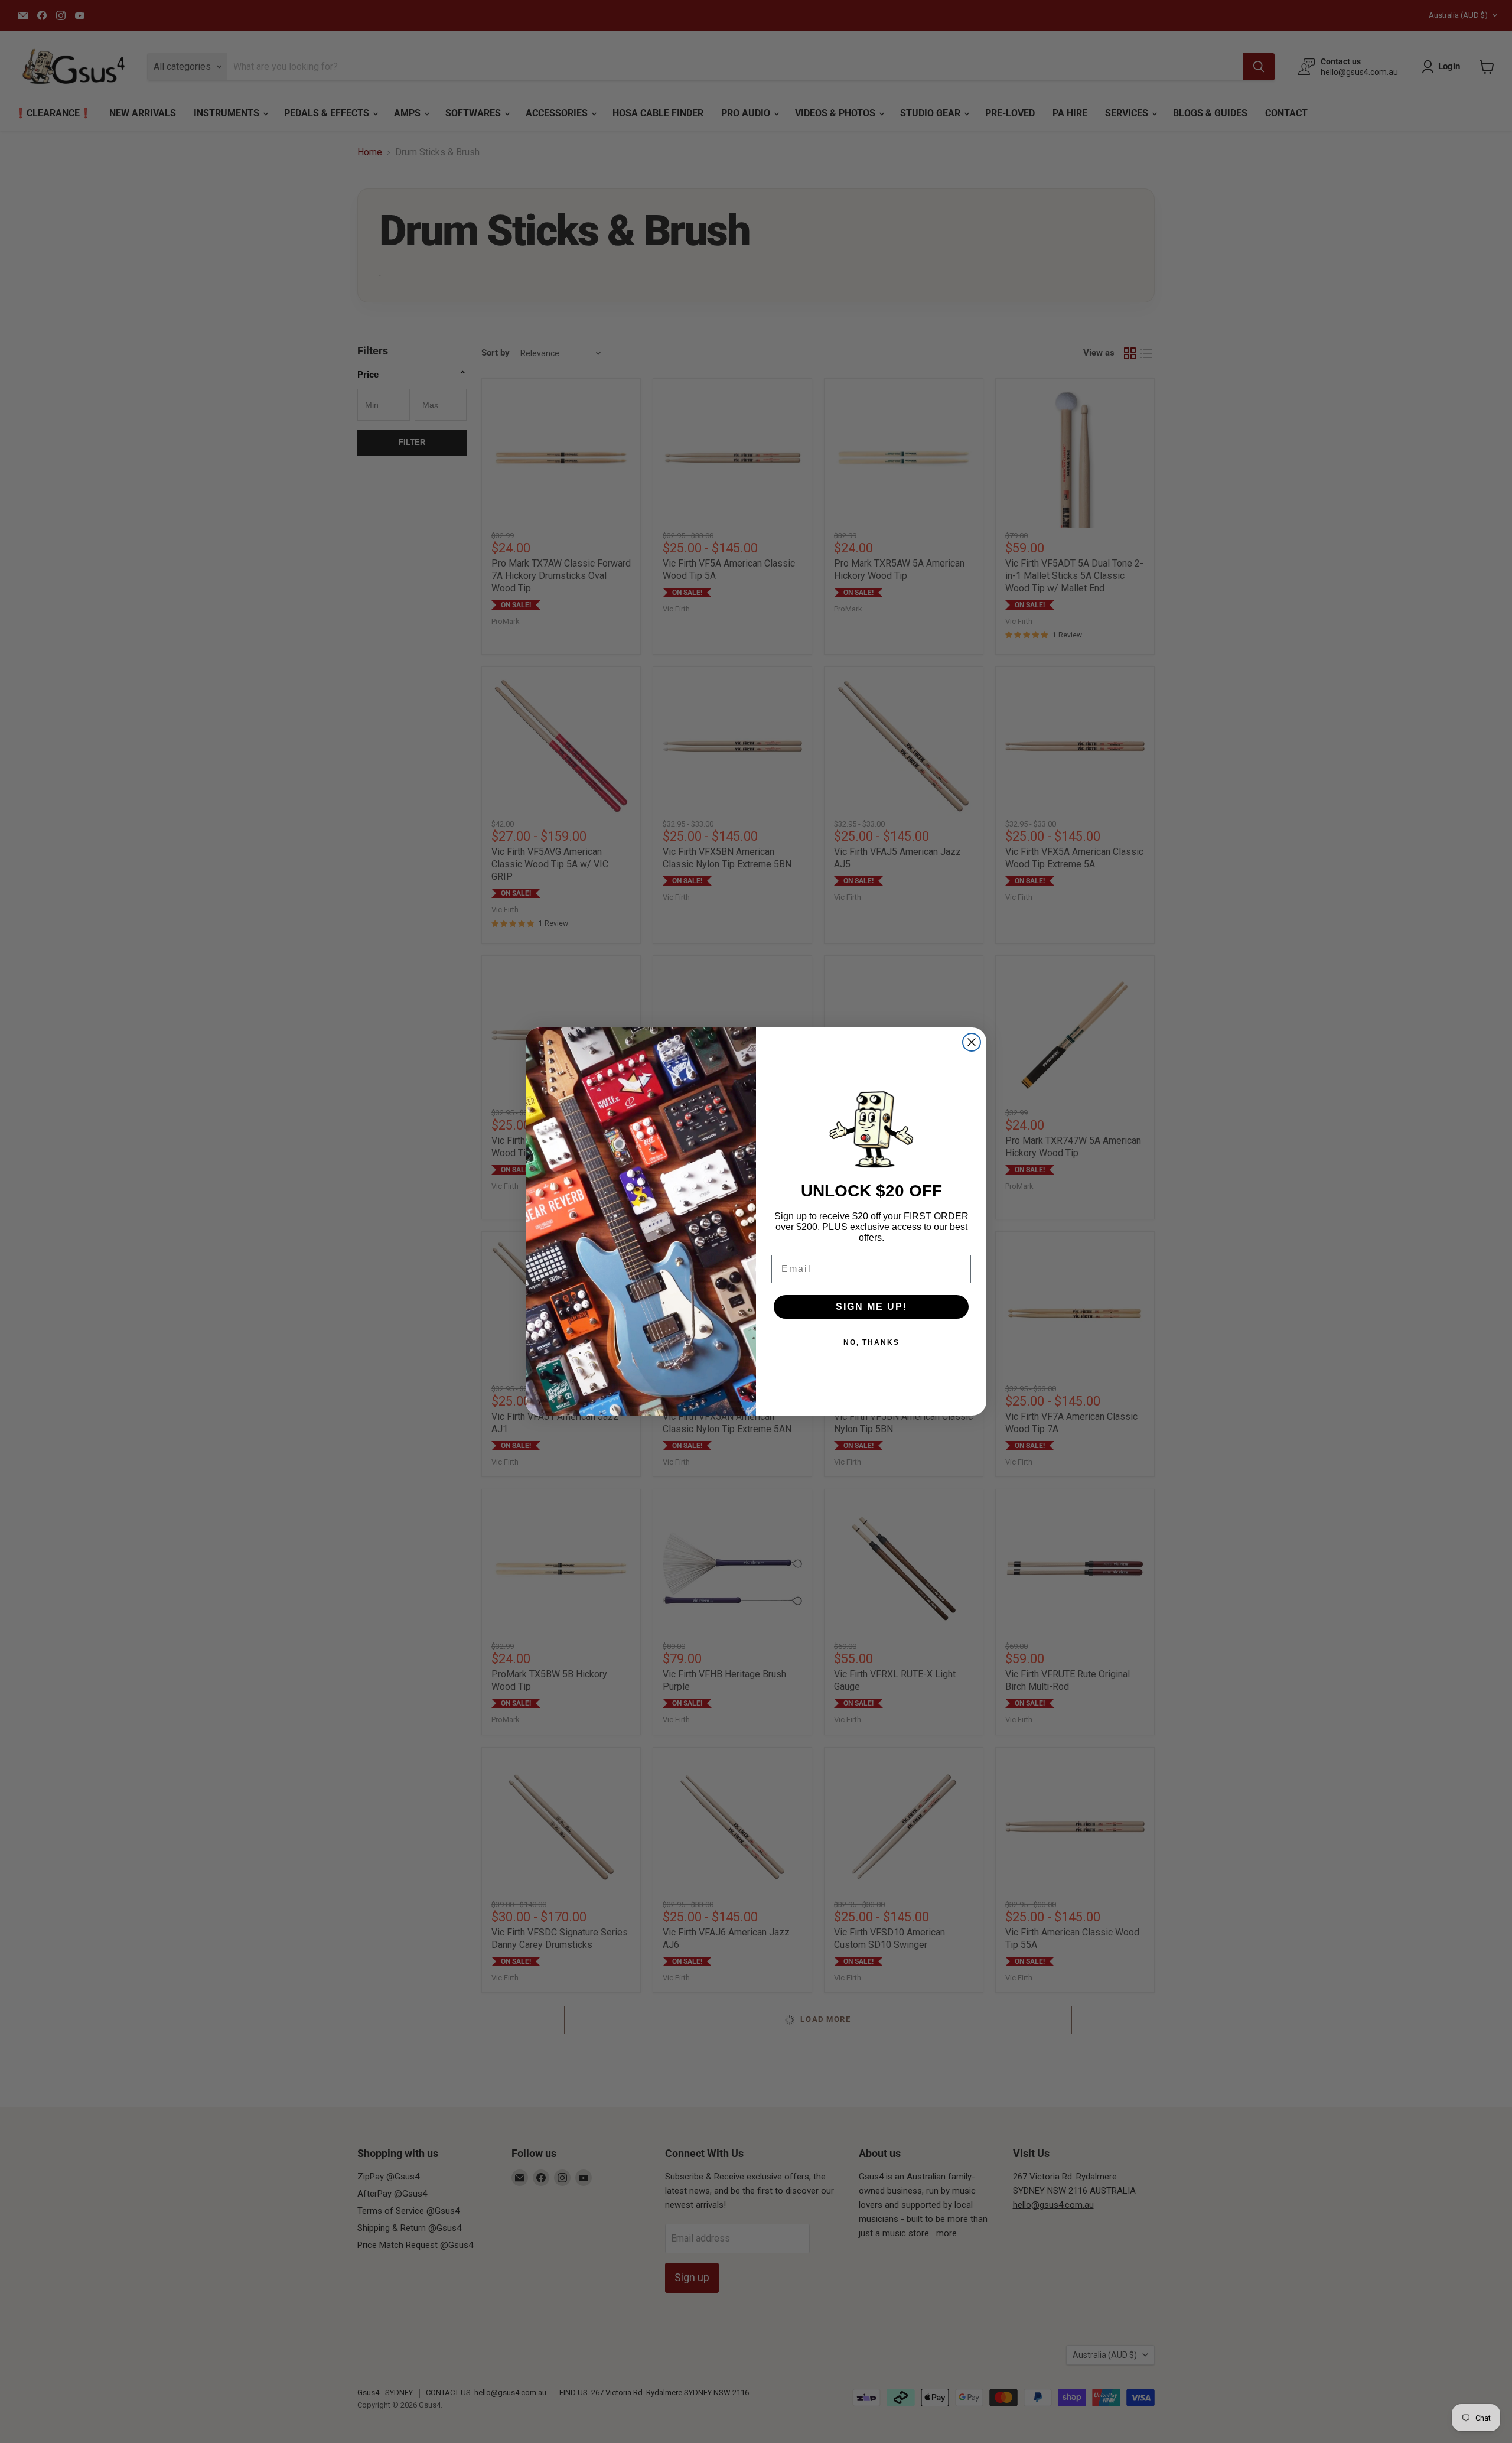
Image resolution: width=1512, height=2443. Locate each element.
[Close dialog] (972, 1042)
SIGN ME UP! (871, 1307)
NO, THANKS (871, 1342)
